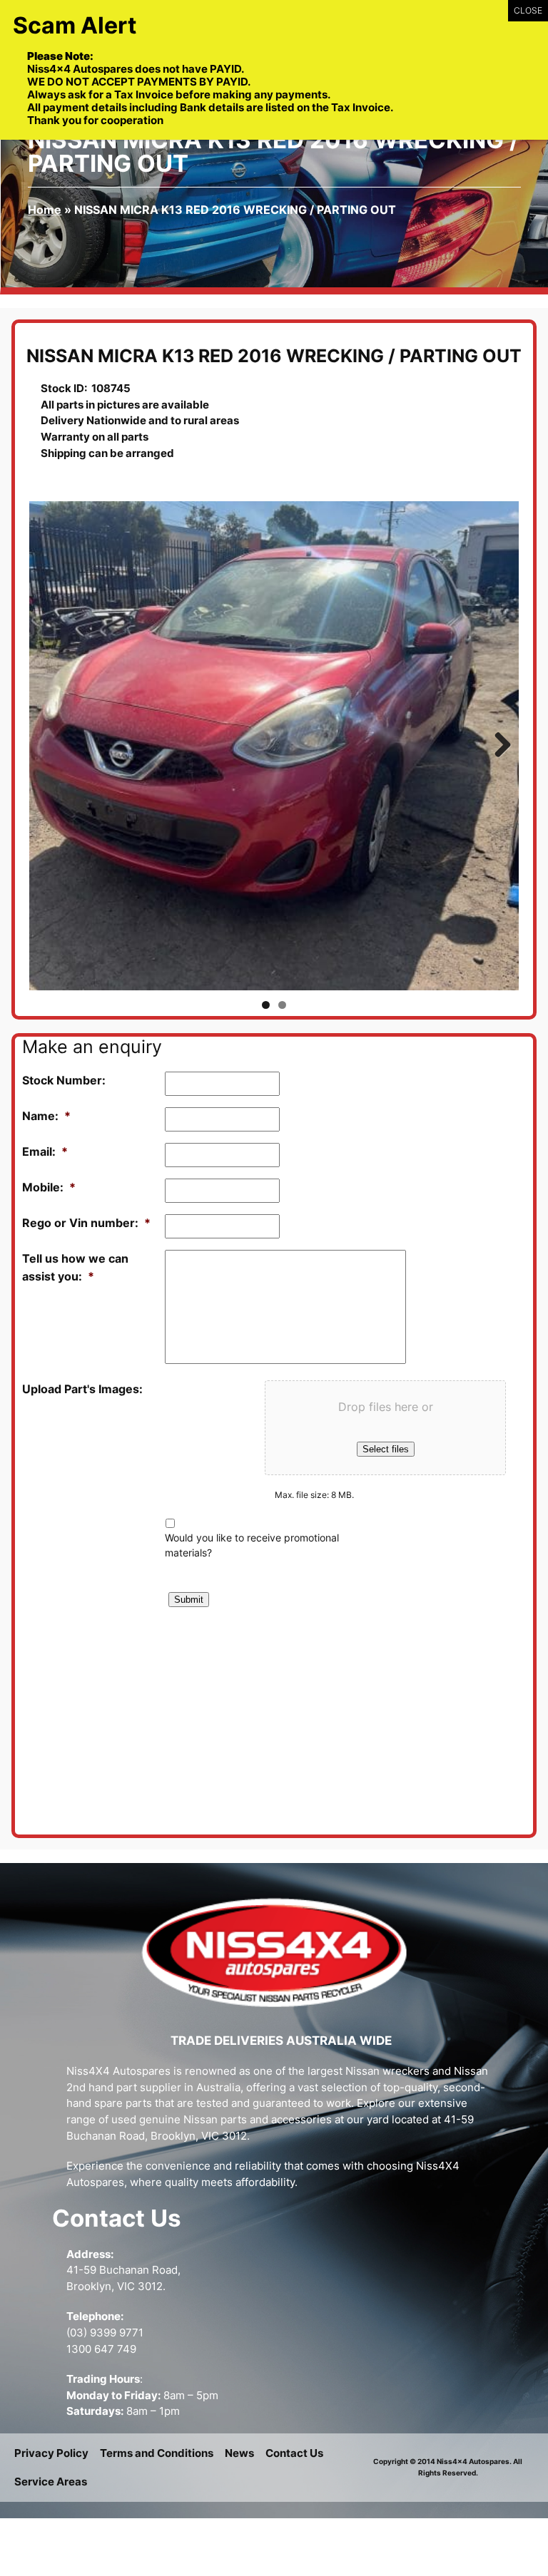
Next (497, 746)
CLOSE (528, 10)
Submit (189, 1600)
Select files (386, 1449)
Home (45, 210)
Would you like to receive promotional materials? (252, 1545)
